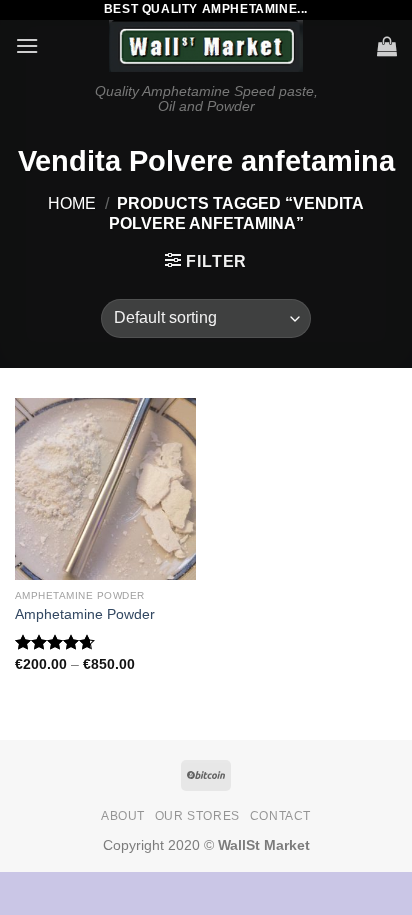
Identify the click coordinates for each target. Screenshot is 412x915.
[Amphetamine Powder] (105, 488)
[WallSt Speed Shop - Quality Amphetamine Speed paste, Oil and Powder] (206, 46)
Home (72, 203)
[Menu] (27, 45)
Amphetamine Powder (85, 614)
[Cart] (387, 46)
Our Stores (197, 816)
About (123, 816)
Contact (280, 816)
